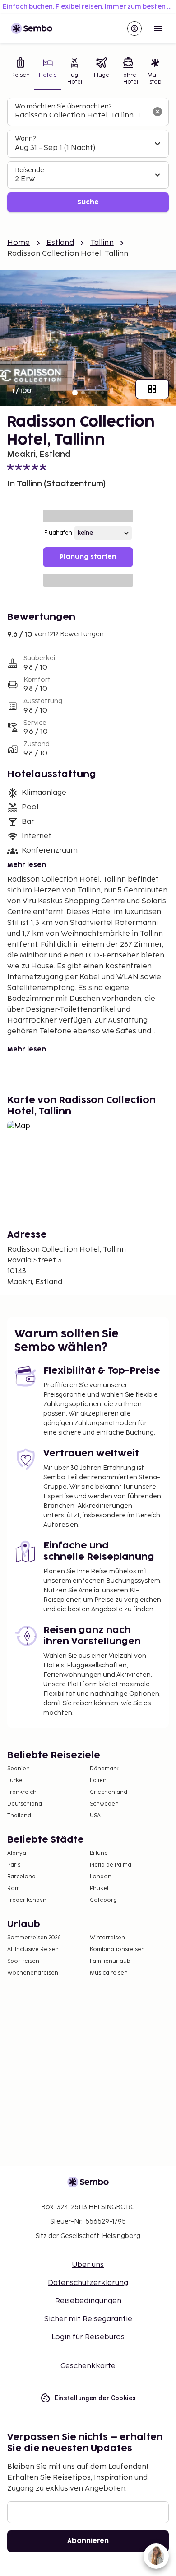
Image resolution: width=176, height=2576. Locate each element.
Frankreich (22, 1792)
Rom (14, 1889)
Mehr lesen (27, 865)
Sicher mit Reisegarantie (88, 2319)
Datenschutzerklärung (88, 2283)
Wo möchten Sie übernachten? (63, 106)
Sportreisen (23, 1961)
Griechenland (109, 1792)
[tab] (21, 72)
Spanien (19, 1769)
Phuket (99, 1889)
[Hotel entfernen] (157, 112)
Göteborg (103, 1900)
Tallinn (102, 243)
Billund (99, 1853)
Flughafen (58, 533)
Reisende (30, 170)
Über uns (88, 2265)
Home (19, 243)
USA (95, 1816)
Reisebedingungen (88, 2301)
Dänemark (104, 1769)
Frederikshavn (27, 1900)
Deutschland (25, 1804)
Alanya (17, 1853)
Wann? (25, 138)
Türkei (16, 1781)
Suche (88, 202)
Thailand (19, 1816)
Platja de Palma (111, 1865)
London (101, 1877)
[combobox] (81, 116)
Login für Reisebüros (88, 2337)
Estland (60, 243)
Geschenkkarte (88, 2366)
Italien (98, 1781)
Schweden (104, 1804)
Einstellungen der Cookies (95, 2398)
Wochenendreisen (33, 1973)
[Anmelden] (134, 28)
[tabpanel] (88, 155)
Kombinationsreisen (117, 1950)
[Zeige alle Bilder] (152, 389)
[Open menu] (158, 28)
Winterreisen (107, 1938)
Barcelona (21, 1877)
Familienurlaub (110, 1961)
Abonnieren (88, 2541)
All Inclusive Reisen (33, 1950)
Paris (14, 1865)
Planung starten (88, 557)
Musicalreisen (109, 1973)
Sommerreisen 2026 (34, 1938)
